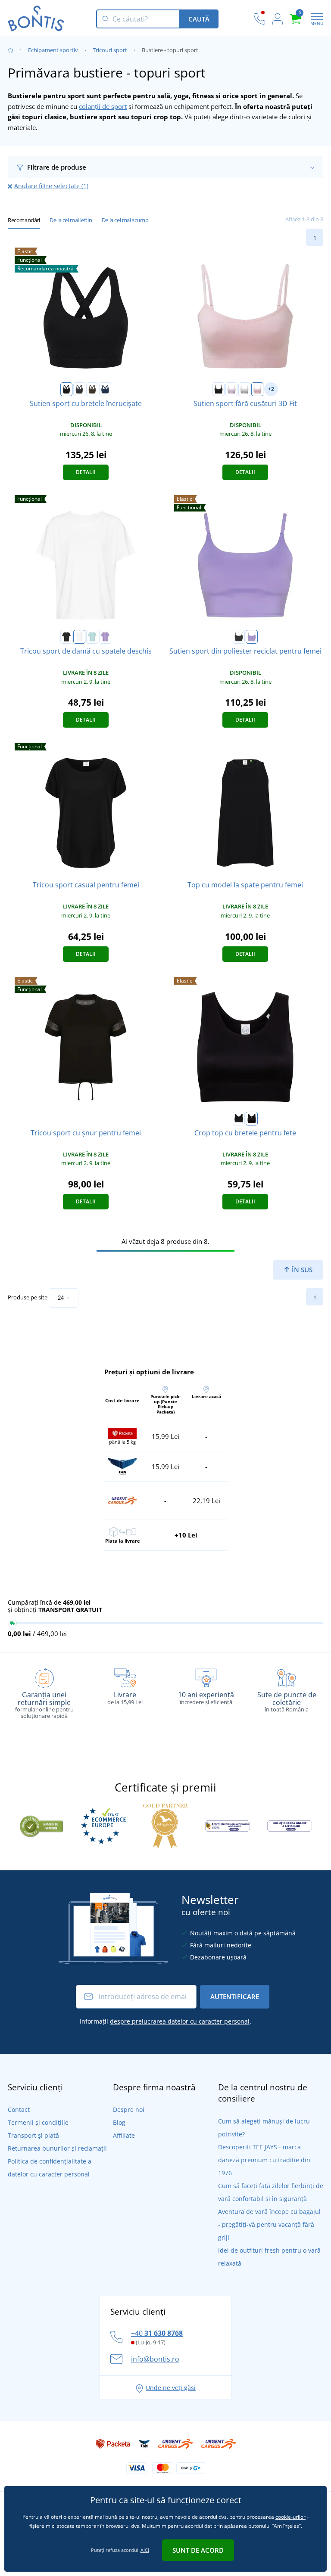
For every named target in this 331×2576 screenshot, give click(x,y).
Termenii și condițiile (38, 2122)
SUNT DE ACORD (198, 2550)
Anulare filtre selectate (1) (51, 186)
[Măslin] (92, 389)
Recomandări (24, 220)
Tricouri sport (110, 50)
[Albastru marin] (105, 389)
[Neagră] (66, 389)
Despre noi (129, 2109)
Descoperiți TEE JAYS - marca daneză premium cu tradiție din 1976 (264, 2160)
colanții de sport (103, 106)
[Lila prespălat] (231, 389)
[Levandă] (105, 637)
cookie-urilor (290, 2517)
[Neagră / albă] (239, 1119)
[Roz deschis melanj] (257, 389)
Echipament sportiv (53, 50)
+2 (271, 389)
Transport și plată (33, 2135)
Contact (19, 2109)
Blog (119, 2122)
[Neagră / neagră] (252, 1119)
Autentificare (235, 1996)
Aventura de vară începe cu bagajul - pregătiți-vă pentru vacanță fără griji (269, 2224)
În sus (301, 1270)
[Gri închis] (79, 389)
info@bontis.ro (155, 2359)
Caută (199, 19)
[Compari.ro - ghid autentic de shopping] (41, 1825)
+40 (157, 2333)
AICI (145, 2550)
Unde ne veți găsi (171, 2388)
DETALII (86, 472)
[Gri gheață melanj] (244, 389)
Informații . (165, 2021)
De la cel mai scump (125, 220)
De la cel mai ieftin (71, 220)
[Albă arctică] (79, 637)
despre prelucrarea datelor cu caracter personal (180, 2021)
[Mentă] (92, 637)
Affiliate (124, 2135)
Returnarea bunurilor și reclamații (57, 2148)
